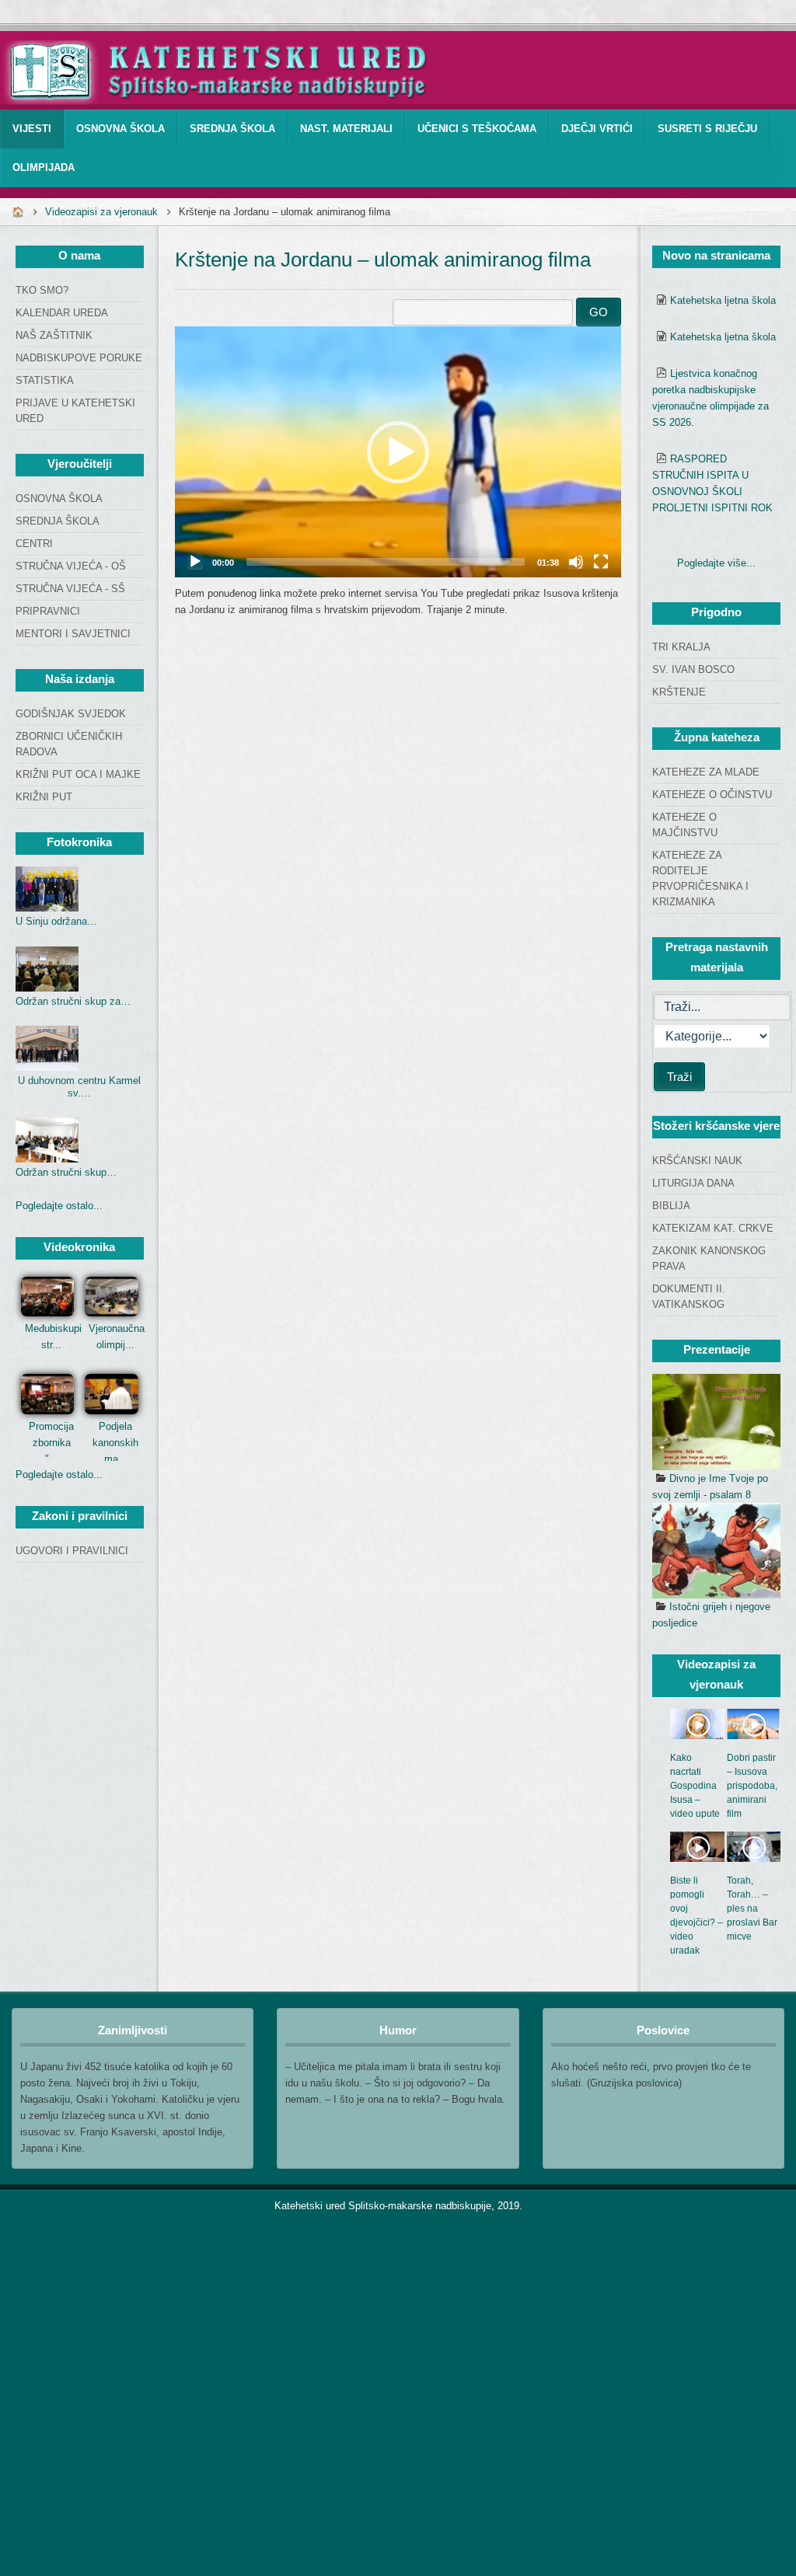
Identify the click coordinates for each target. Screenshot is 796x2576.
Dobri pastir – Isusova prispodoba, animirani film (752, 1786)
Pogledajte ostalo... (59, 1206)
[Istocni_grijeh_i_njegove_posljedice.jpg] (716, 1551)
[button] (398, 452)
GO (599, 312)
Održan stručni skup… (66, 1172)
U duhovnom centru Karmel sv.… (79, 1087)
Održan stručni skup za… (73, 1001)
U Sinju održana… (56, 921)
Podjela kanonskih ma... (115, 1443)
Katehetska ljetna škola (723, 300)
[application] (398, 452)
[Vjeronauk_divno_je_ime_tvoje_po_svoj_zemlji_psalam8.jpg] (716, 1422)
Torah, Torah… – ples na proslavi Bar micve (752, 1908)
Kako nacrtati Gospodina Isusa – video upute (695, 1786)
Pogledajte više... (716, 563)
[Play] (195, 562)
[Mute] (576, 562)
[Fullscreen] (601, 562)
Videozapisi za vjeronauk (101, 212)
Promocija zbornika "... (51, 1443)
